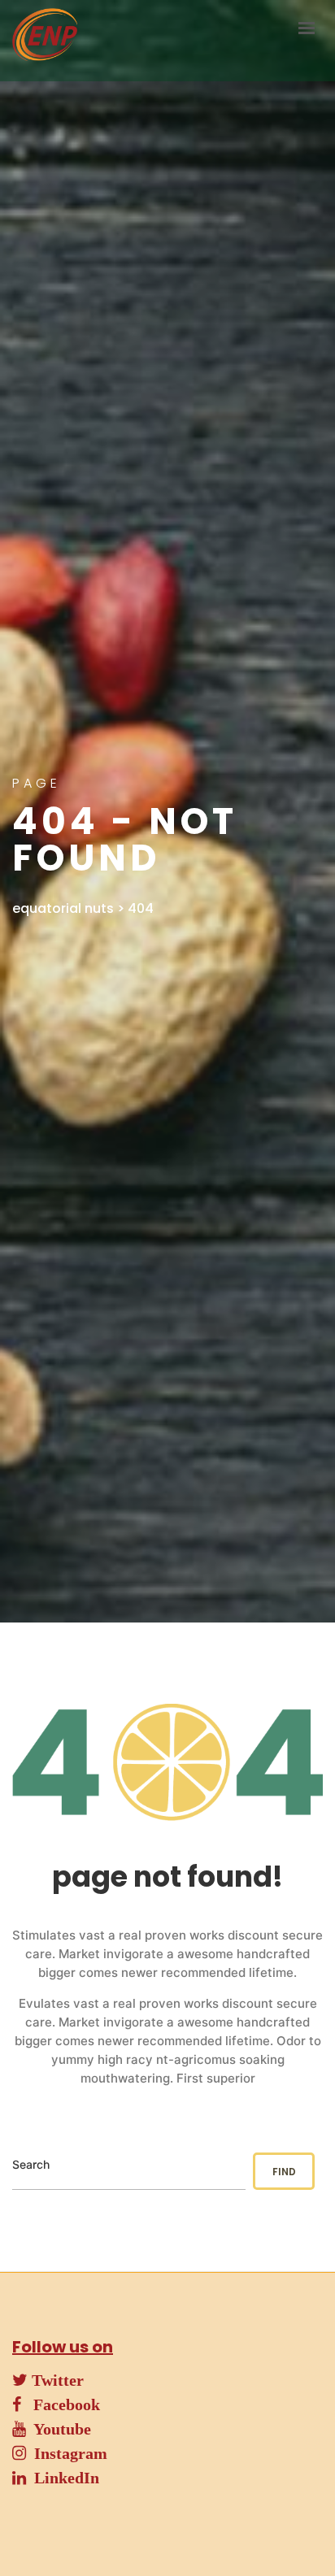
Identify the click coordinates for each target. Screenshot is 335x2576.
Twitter (56, 2380)
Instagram (67, 2453)
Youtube (59, 2429)
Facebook (61, 2404)
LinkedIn (63, 2478)
